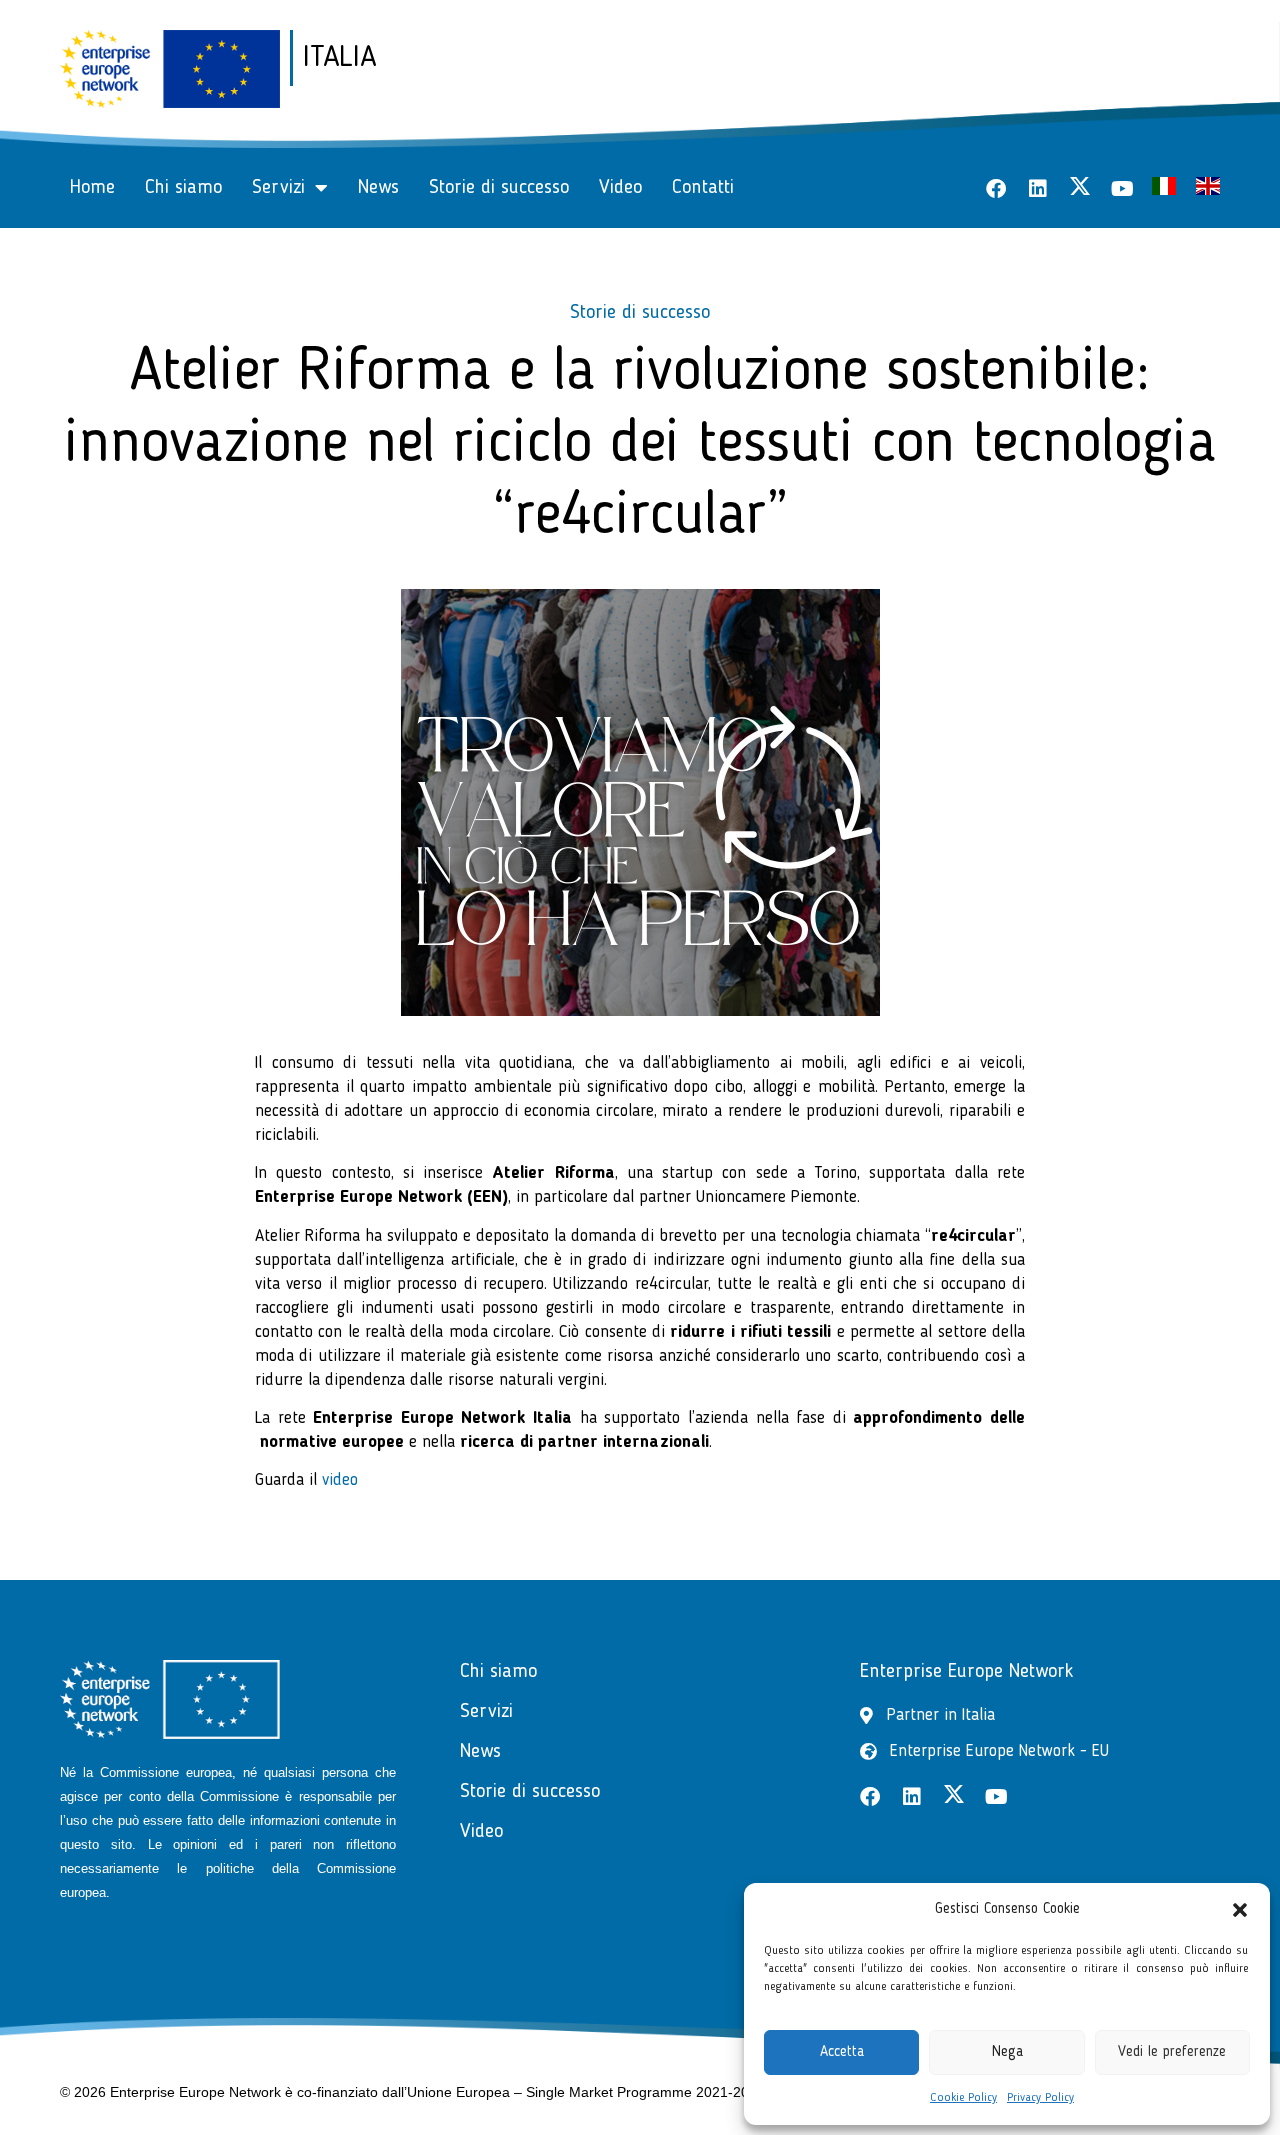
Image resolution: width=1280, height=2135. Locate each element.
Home (92, 188)
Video (620, 188)
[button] (1240, 1910)
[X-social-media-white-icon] (1080, 186)
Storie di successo (499, 188)
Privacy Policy (1040, 2098)
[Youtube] (1122, 189)
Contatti (703, 188)
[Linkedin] (1038, 189)
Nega (1007, 2052)
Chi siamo (183, 188)
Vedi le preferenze (1172, 2052)
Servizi (278, 188)
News (378, 188)
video (340, 1480)
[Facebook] (996, 189)
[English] (1208, 190)
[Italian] (1164, 190)
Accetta (842, 2052)
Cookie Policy (963, 2098)
